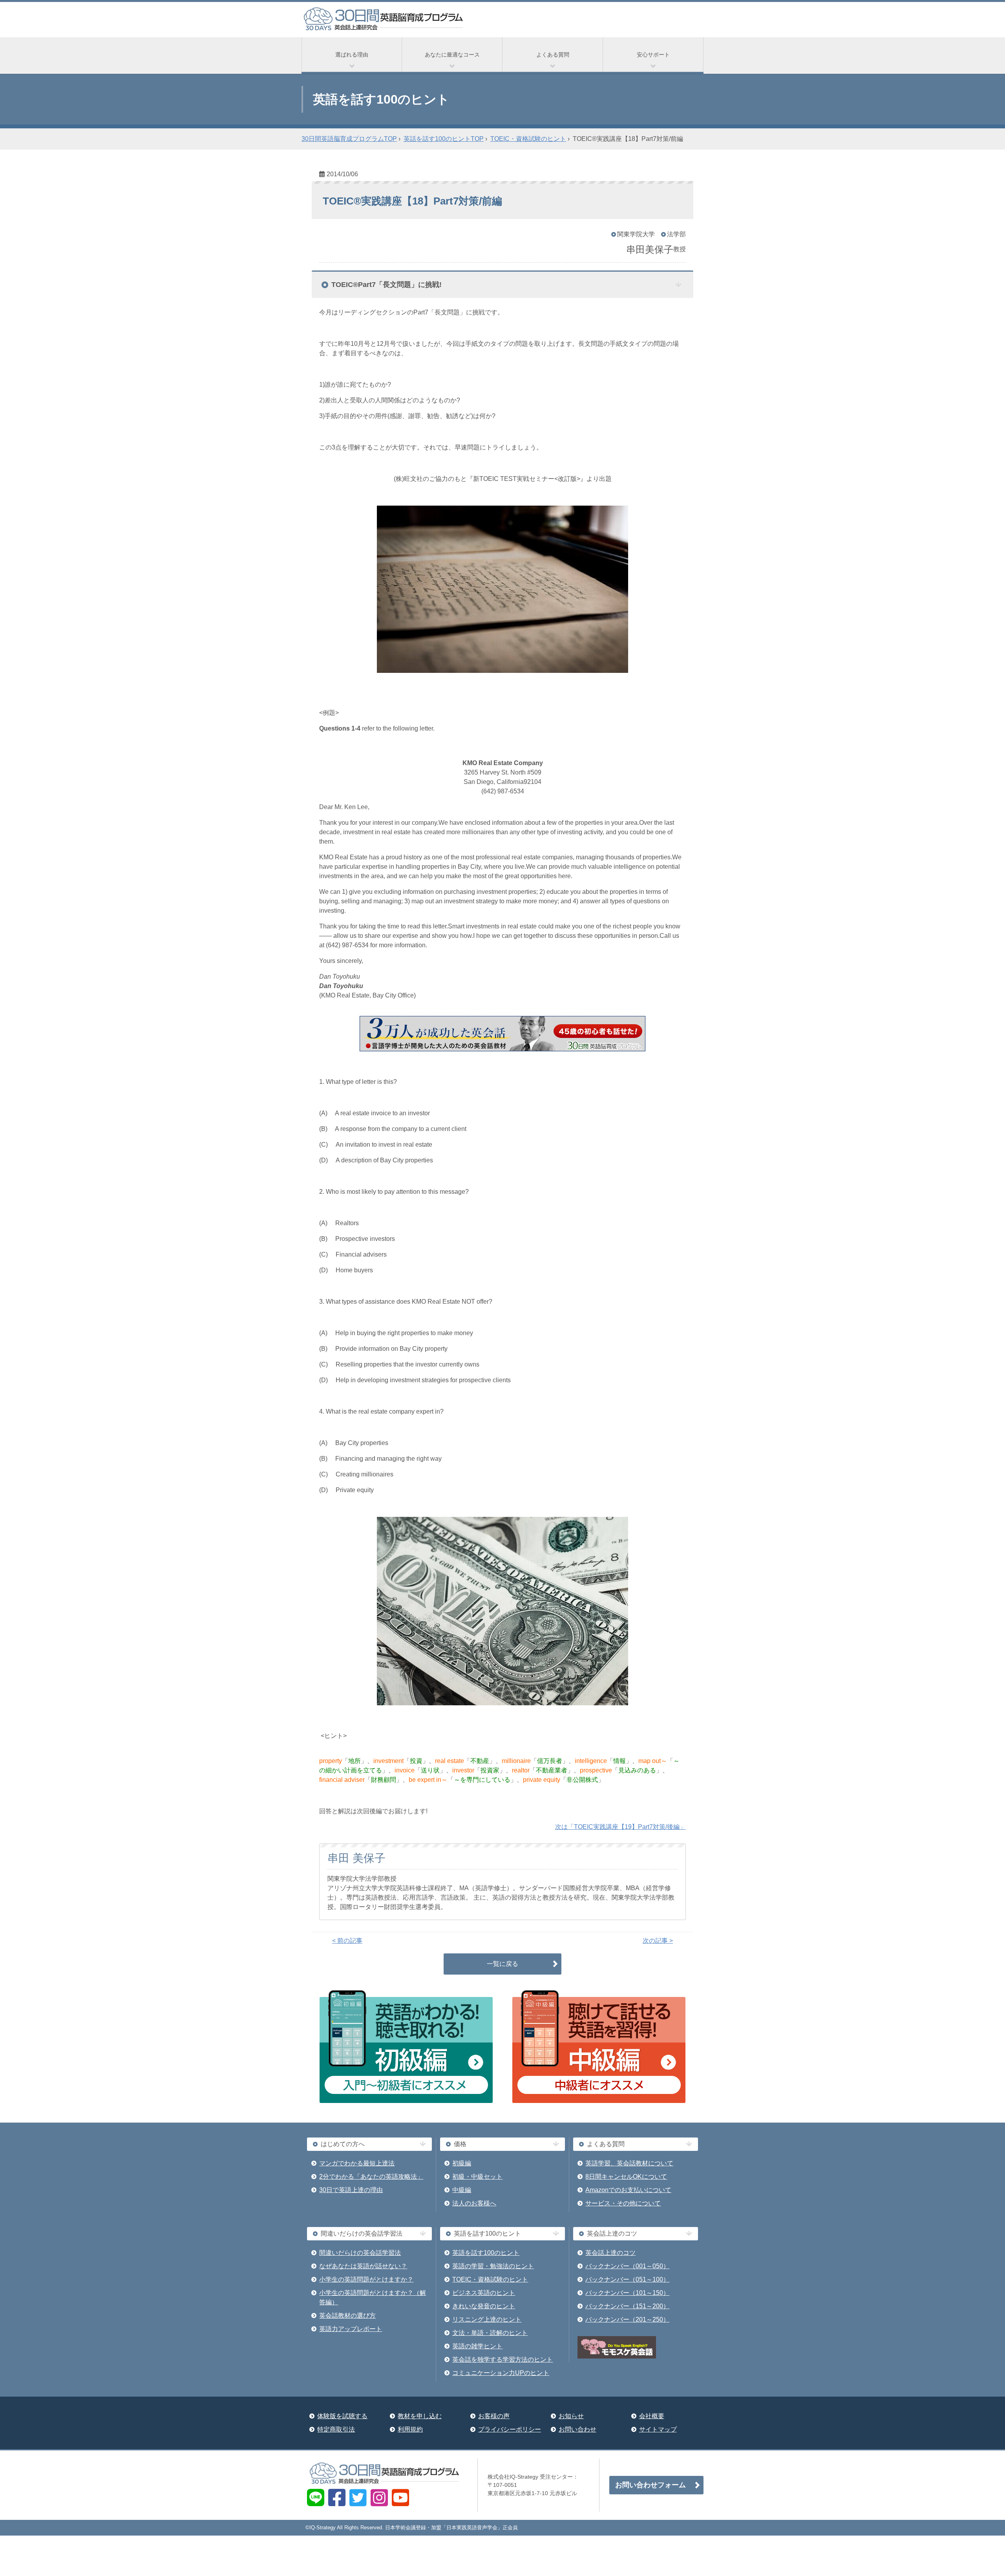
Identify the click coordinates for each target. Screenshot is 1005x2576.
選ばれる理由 (352, 55)
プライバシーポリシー (510, 2429)
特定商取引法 (336, 2429)
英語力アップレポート (351, 2329)
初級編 (462, 2163)
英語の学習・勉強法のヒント (493, 2266)
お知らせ (571, 2416)
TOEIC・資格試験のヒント (528, 139)
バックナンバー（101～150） (627, 2293)
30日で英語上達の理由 (351, 2190)
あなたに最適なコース (452, 55)
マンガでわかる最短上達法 (357, 2163)
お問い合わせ (577, 2429)
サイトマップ (658, 2429)
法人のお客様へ (474, 2203)
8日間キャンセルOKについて (626, 2177)
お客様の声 (494, 2416)
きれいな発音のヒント (484, 2306)
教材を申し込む (420, 2416)
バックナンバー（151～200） (627, 2306)
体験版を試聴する (342, 2416)
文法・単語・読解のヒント (490, 2333)
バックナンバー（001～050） (627, 2266)
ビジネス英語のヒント (484, 2293)
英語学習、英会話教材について (629, 2163)
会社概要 (652, 2416)
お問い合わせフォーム (651, 2485)
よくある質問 (553, 55)
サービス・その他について (623, 2203)
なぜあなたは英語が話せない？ (363, 2266)
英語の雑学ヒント (477, 2346)
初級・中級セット (477, 2177)
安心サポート (653, 55)
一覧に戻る (502, 1964)
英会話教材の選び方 (347, 2316)
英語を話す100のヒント (486, 2253)
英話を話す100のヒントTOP (444, 139)
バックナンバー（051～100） (627, 2279)
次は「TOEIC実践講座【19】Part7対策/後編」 (620, 1827)
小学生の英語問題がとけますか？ (366, 2279)
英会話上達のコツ (610, 2253)
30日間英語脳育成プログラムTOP (349, 139)
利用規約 (410, 2429)
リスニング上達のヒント (487, 2319)
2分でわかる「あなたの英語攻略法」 (371, 2177)
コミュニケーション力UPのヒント (501, 2373)
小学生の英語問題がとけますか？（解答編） (373, 2297)
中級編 (462, 2190)
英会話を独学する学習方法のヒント (502, 2360)
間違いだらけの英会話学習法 (360, 2253)
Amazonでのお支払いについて (628, 2190)
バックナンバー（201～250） (627, 2319)
